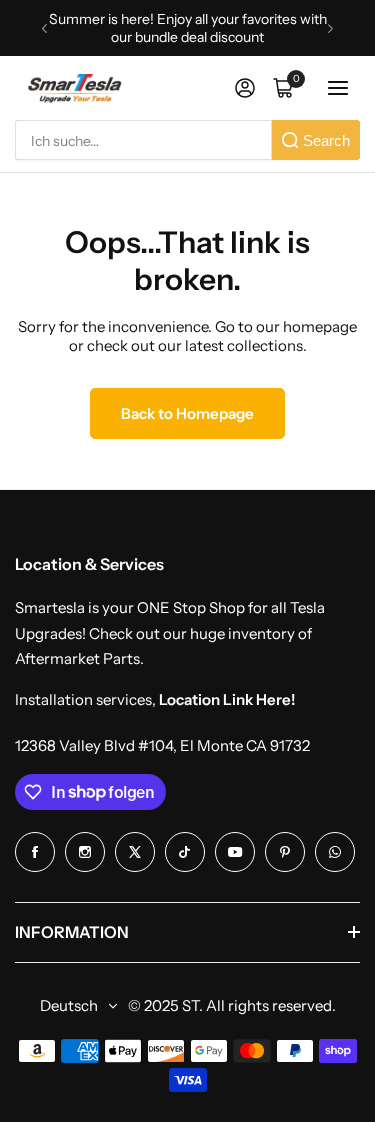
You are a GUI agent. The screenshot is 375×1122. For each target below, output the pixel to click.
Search (326, 140)
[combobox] (143, 140)
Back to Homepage (187, 413)
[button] (44, 28)
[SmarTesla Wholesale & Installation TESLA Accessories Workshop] (76, 88)
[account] (245, 88)
